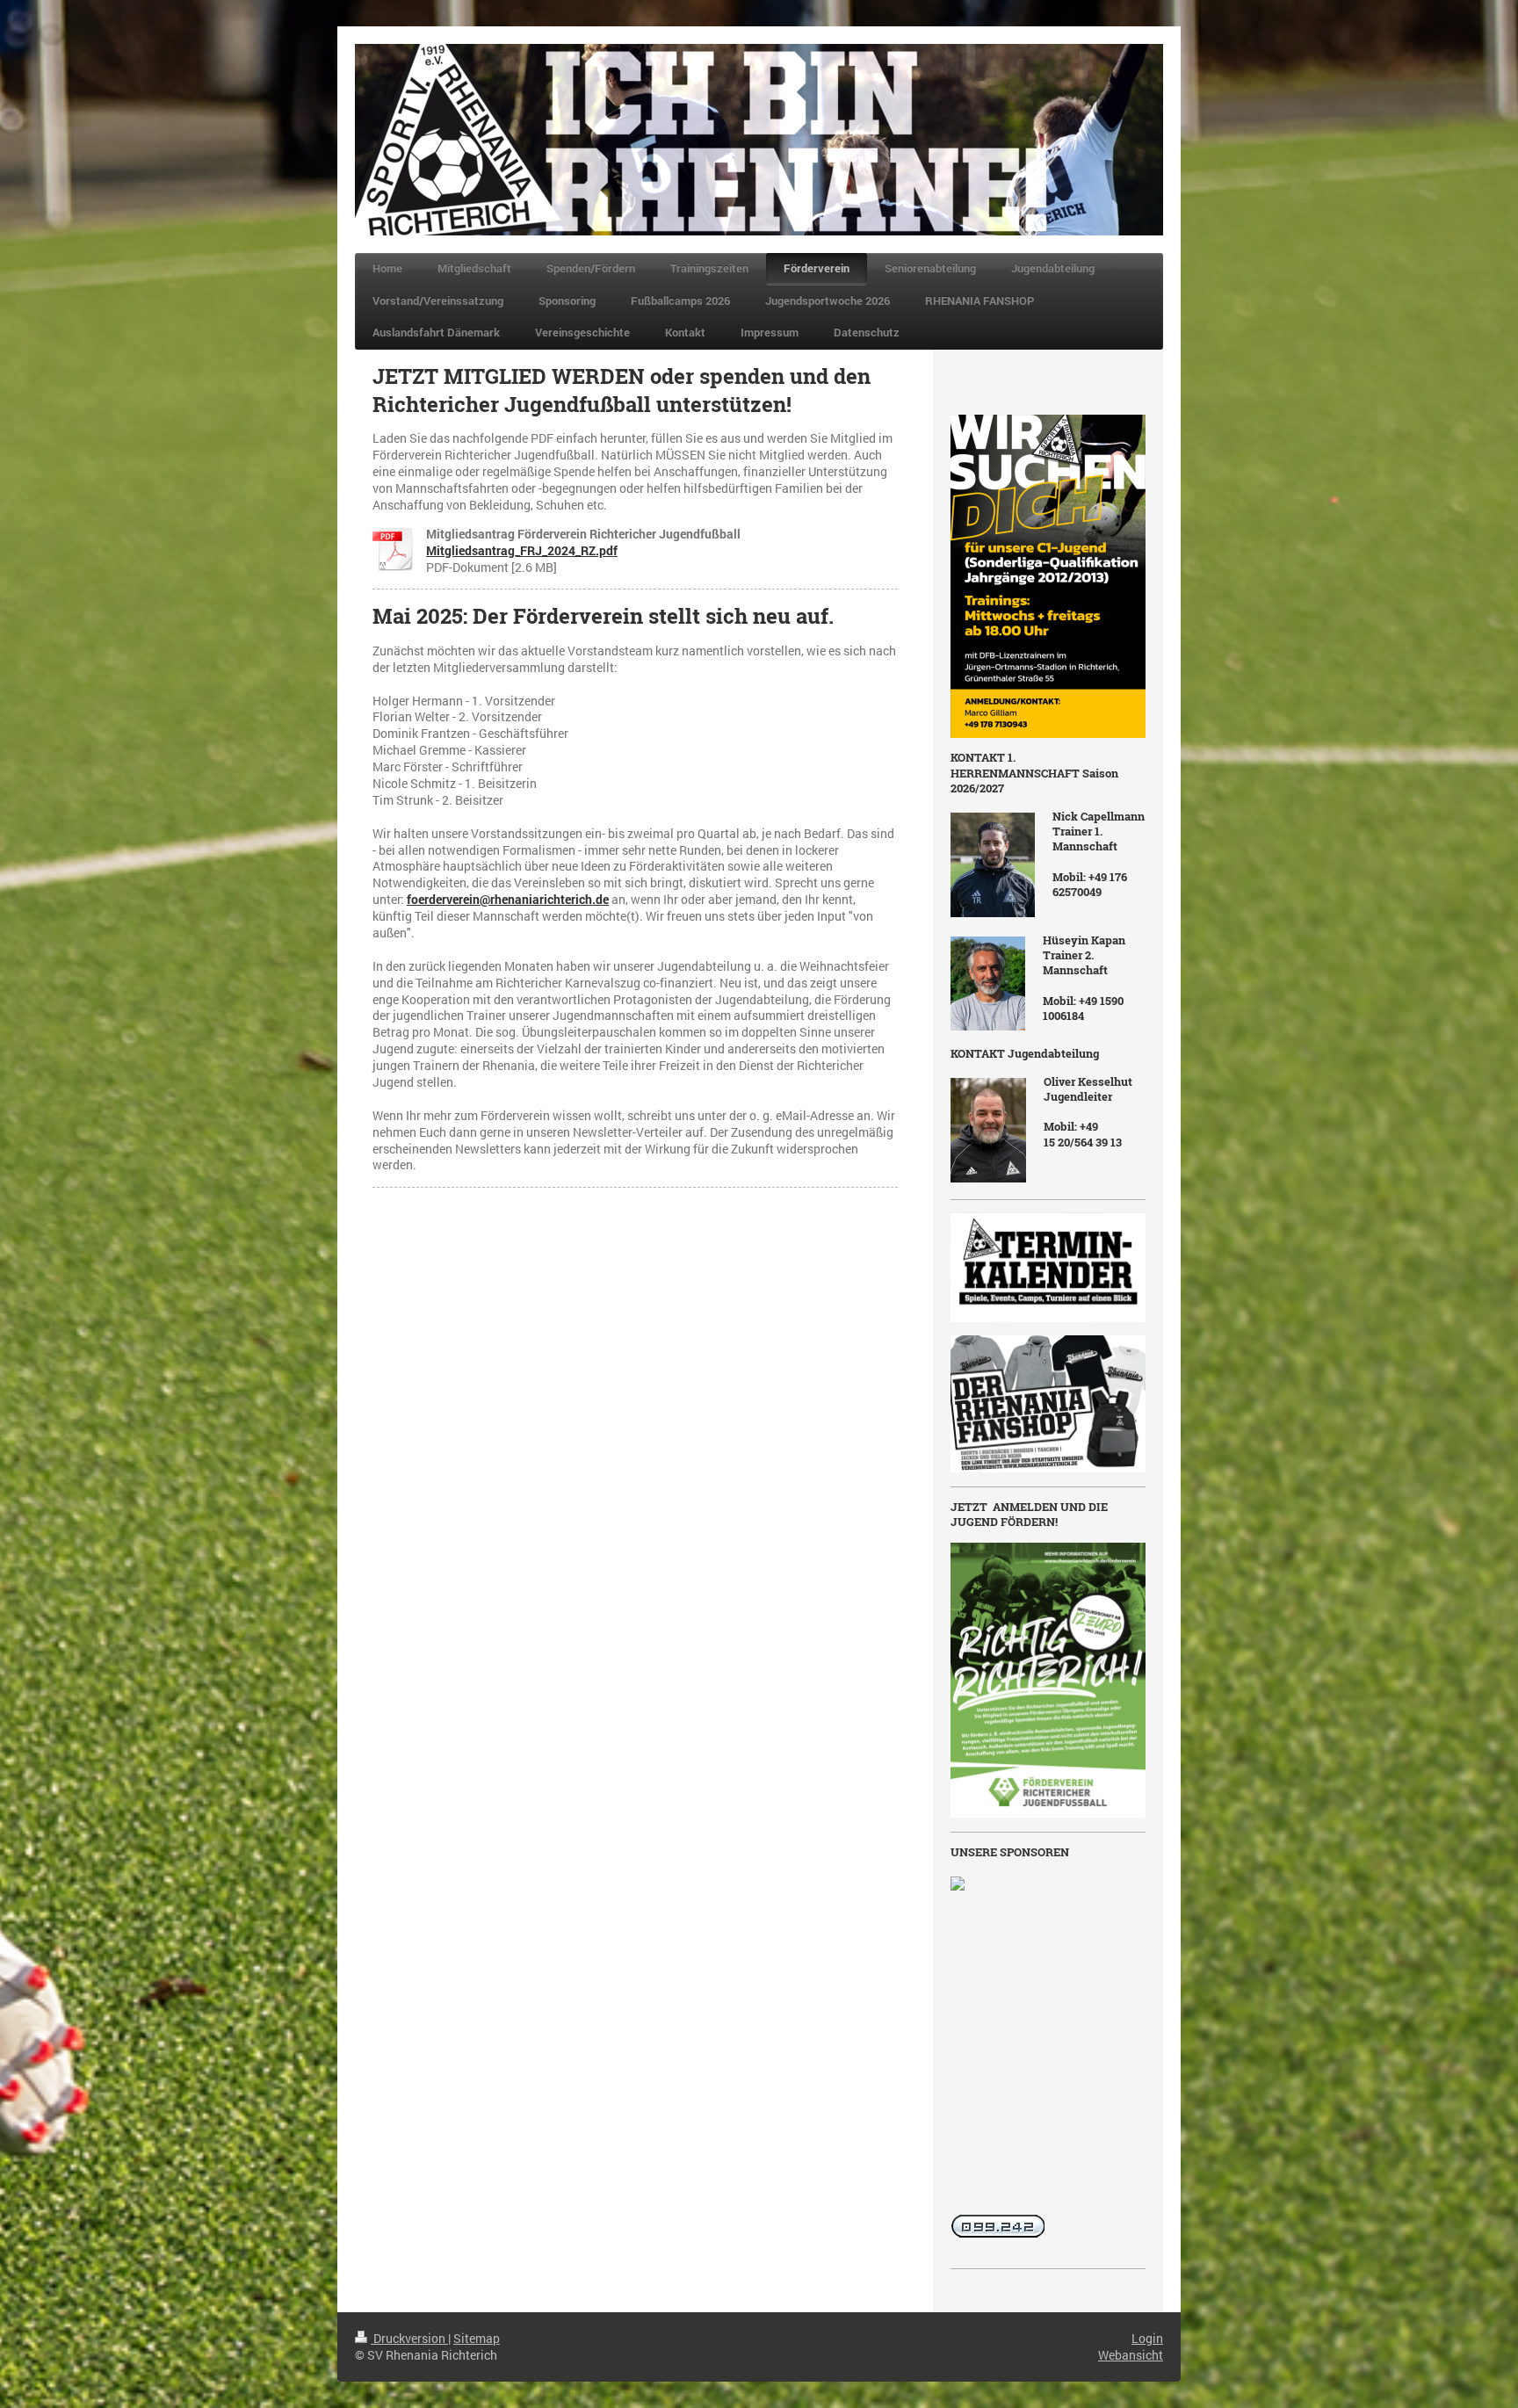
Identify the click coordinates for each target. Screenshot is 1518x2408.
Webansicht (1131, 2355)
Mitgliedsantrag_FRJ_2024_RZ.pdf (522, 550)
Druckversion (409, 2338)
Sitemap (477, 2338)
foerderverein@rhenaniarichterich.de (508, 899)
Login (1147, 2338)
